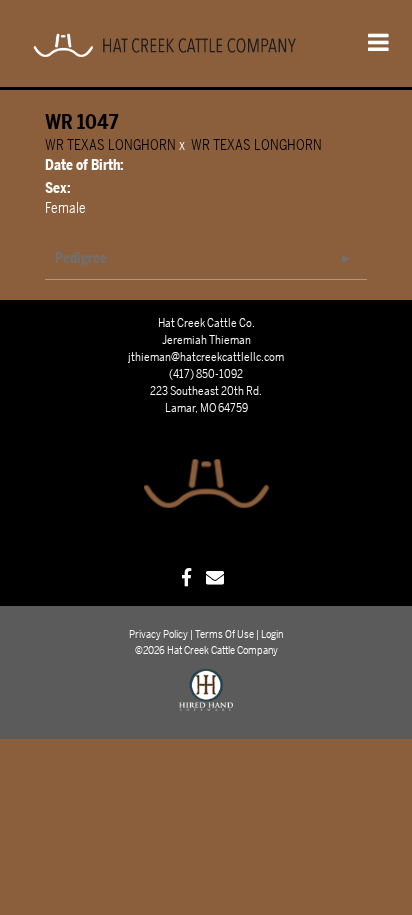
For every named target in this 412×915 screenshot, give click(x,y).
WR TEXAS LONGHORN (110, 145)
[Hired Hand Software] (206, 699)
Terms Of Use (224, 634)
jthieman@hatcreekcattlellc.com (206, 357)
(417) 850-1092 (206, 374)
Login (272, 634)
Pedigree (81, 258)
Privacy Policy (158, 634)
